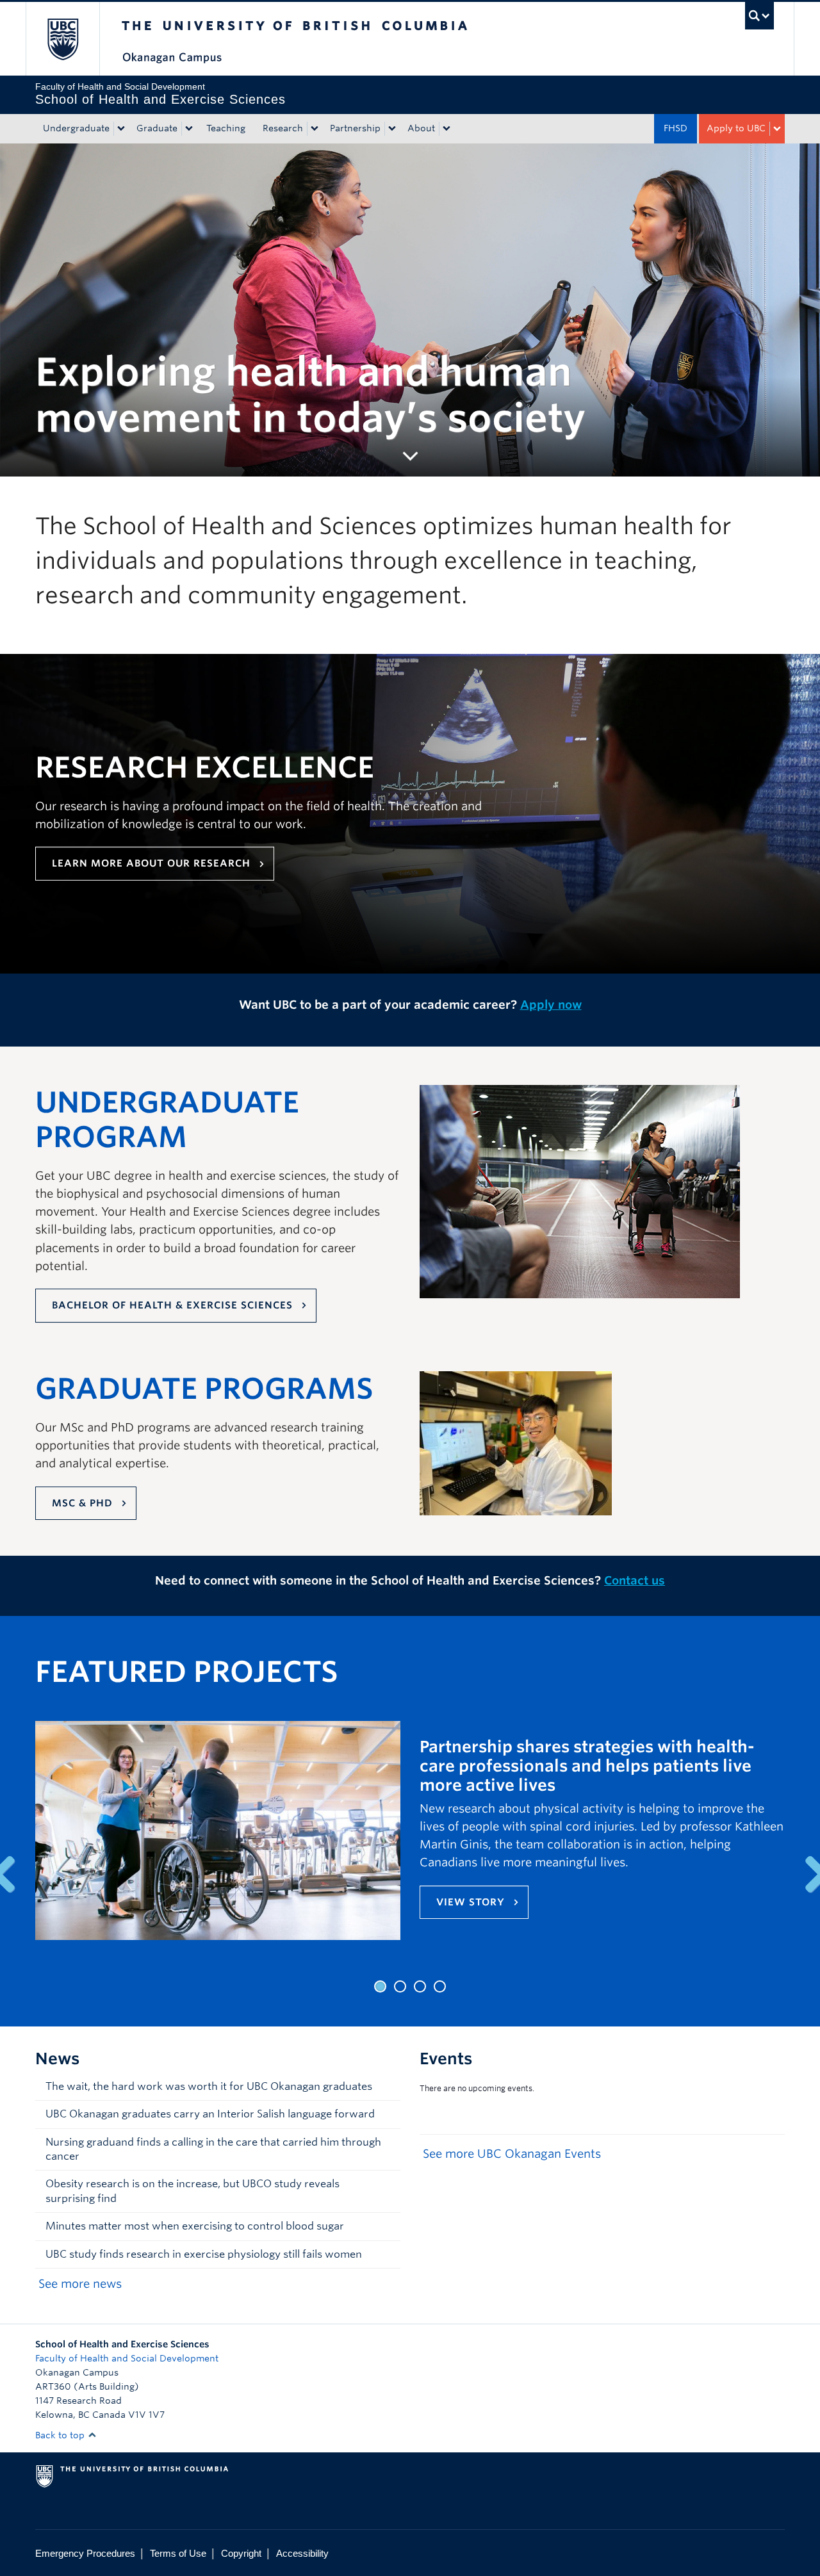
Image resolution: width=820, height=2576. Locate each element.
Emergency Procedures (85, 2553)
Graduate (157, 128)
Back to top (61, 2435)
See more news (80, 2284)
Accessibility (302, 2553)
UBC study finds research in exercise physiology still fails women (204, 2254)
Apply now (551, 1005)
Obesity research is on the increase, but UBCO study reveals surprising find (193, 2191)
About (421, 128)
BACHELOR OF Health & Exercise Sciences (172, 1305)
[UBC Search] (759, 16)
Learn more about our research (151, 863)
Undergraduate (76, 128)
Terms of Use (178, 2553)
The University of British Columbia (62, 39)
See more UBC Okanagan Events (512, 2154)
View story (471, 1902)
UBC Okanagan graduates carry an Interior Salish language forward (210, 2114)
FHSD (676, 128)
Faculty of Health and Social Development (127, 2358)
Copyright (241, 2553)
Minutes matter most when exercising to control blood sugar (195, 2226)
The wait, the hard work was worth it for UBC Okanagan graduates (209, 2086)
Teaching (226, 128)
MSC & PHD (82, 1503)
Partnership (355, 128)
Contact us (635, 1580)
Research (283, 128)
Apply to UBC (736, 128)
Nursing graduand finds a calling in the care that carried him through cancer (213, 2149)
